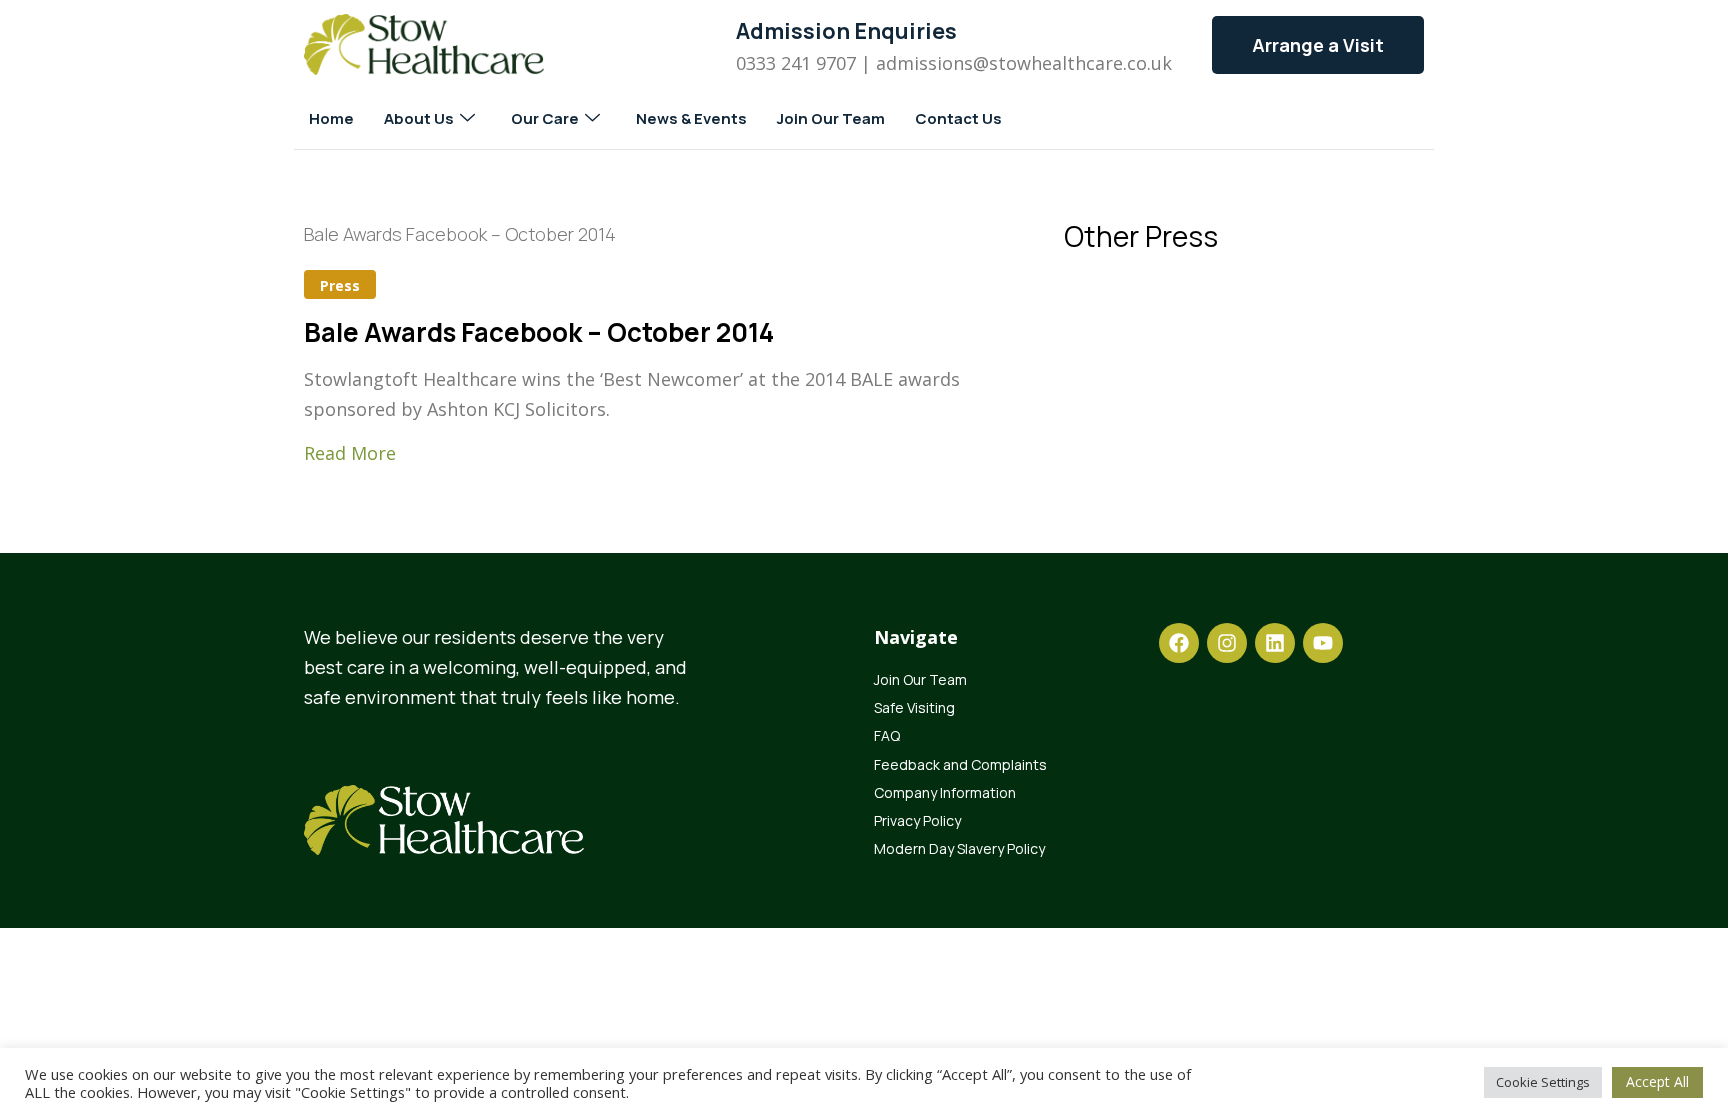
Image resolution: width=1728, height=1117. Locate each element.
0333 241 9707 (796, 63)
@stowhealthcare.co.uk (1072, 63)
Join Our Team (831, 118)
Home (331, 118)
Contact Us (958, 118)
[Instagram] (1227, 643)
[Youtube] (1323, 643)
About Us (419, 118)
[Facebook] (1179, 643)
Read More (350, 453)
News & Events (691, 118)
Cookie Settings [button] (1543, 1082)
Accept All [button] (1657, 1081)
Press (340, 285)
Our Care (545, 118)
